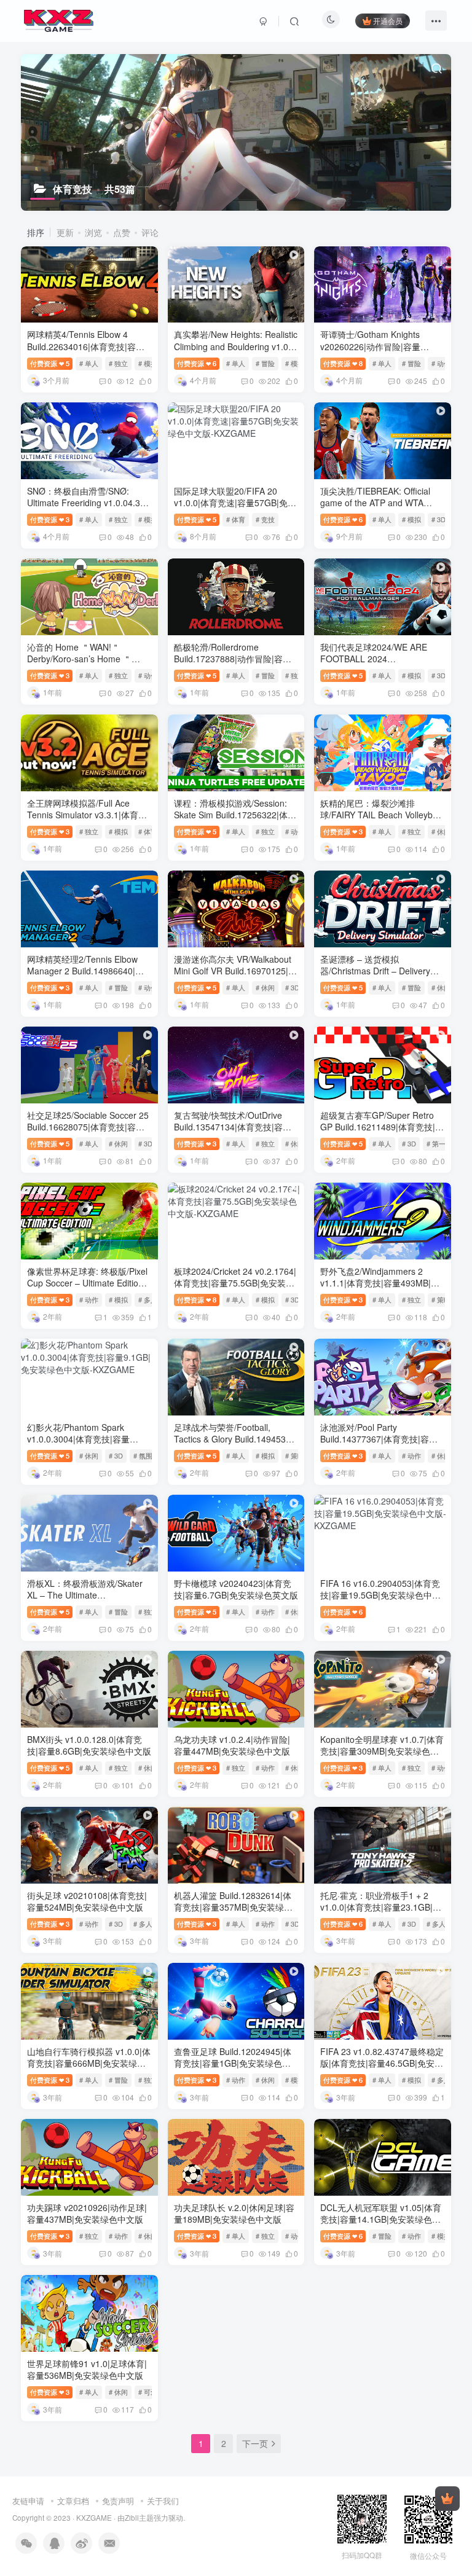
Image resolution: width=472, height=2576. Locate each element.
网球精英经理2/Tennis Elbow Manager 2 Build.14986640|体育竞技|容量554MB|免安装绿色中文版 (86, 977)
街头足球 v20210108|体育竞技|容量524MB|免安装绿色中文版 (87, 1901)
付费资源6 (197, 363)
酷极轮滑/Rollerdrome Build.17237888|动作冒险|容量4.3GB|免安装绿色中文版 (233, 659)
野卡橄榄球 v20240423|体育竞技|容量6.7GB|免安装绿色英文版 (236, 1589)
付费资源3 (50, 519)
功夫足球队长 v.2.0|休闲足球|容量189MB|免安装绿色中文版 (234, 2214)
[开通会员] (447, 2499)
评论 (150, 232)
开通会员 (388, 21)
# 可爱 (148, 2392)
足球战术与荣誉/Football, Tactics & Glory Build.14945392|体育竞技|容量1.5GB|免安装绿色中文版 (236, 1445)
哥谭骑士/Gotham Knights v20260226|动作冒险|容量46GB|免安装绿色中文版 (370, 346)
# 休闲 (441, 831)
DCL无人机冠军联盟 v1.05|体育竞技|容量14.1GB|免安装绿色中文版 (381, 2219)
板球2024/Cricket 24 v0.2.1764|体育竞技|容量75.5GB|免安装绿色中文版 (235, 1283)
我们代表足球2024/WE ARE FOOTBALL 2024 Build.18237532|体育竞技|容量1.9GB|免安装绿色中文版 (379, 665)
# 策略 (441, 1299)
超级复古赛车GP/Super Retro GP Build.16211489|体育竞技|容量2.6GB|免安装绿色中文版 (382, 1127)
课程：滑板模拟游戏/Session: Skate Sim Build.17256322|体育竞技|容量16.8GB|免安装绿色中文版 (235, 821)
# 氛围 (143, 1455)
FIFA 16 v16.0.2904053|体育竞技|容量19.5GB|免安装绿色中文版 (380, 1595)
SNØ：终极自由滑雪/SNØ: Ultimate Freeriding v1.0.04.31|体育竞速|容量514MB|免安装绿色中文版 (87, 509)
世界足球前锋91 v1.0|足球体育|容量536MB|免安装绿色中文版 (87, 2370)
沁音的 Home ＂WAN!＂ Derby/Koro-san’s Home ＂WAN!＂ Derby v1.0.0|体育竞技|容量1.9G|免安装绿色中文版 (88, 665)
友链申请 (28, 2501)
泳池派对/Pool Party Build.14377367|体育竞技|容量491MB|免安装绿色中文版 (379, 1439)
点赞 (122, 232)
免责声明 (118, 2501)
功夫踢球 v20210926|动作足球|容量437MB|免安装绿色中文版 (87, 2214)
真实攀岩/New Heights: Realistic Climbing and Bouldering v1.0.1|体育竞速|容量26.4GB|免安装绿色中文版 (236, 352)
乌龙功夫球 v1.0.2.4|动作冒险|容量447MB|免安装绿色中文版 (232, 1745)
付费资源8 (343, 363)
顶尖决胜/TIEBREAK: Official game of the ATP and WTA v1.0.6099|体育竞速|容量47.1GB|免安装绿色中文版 (375, 509)
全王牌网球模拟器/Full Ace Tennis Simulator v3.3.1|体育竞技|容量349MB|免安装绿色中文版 (87, 821)
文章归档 (73, 2501)
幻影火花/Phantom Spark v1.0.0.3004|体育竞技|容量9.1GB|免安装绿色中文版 (78, 1439)
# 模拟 (148, 363)
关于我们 (163, 2501)
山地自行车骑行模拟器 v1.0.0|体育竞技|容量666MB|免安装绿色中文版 (89, 2063)
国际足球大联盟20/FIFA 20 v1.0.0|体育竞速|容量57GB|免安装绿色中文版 (235, 503)
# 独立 (118, 363)
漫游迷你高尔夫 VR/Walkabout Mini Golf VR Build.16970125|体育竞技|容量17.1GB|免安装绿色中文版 (235, 977)
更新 (65, 232)
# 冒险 (265, 363)
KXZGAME (94, 2518)
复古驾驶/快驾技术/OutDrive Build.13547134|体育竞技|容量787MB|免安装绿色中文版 (233, 1127)
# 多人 (148, 1299)
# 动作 (441, 363)
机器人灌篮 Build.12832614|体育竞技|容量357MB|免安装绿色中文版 (233, 1907)
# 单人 (89, 363)
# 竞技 (265, 519)
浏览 (93, 232)
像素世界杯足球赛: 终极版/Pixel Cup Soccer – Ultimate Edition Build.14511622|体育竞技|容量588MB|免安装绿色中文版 (87, 1289)
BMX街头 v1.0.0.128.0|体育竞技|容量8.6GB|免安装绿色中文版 (89, 1745)
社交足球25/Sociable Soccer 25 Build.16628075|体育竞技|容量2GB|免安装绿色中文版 (88, 1127)
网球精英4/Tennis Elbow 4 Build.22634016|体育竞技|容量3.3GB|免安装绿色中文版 (86, 346)
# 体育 (236, 519)
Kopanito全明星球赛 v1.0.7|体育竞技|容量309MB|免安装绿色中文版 (382, 1751)
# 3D (439, 519)
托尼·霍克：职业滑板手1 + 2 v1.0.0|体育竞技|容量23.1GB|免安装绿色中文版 (381, 1907)
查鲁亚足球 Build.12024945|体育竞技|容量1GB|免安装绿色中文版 (233, 2063)
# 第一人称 (443, 1143)
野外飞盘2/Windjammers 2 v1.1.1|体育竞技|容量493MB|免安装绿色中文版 (380, 1283)
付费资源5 (50, 363)
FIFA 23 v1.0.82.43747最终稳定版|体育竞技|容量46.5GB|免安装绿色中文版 (382, 2063)
